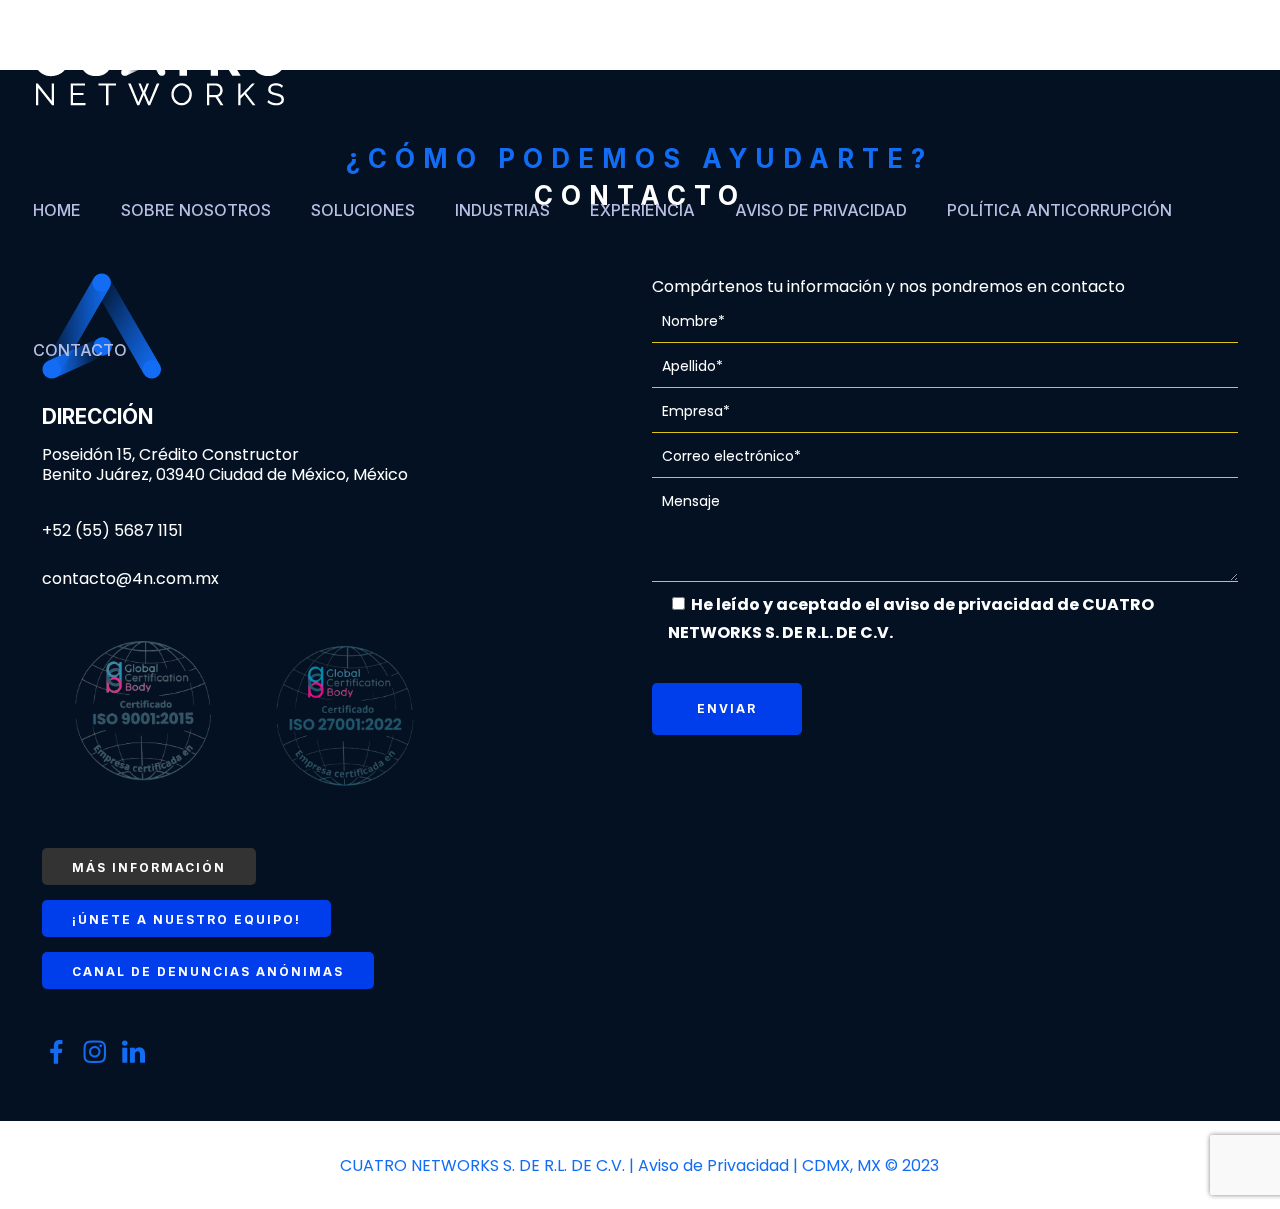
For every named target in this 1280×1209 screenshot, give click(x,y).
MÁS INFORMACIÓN (149, 867)
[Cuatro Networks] (160, 70)
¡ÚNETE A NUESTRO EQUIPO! (186, 919)
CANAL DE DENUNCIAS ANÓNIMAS (208, 971)
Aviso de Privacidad (715, 1165)
